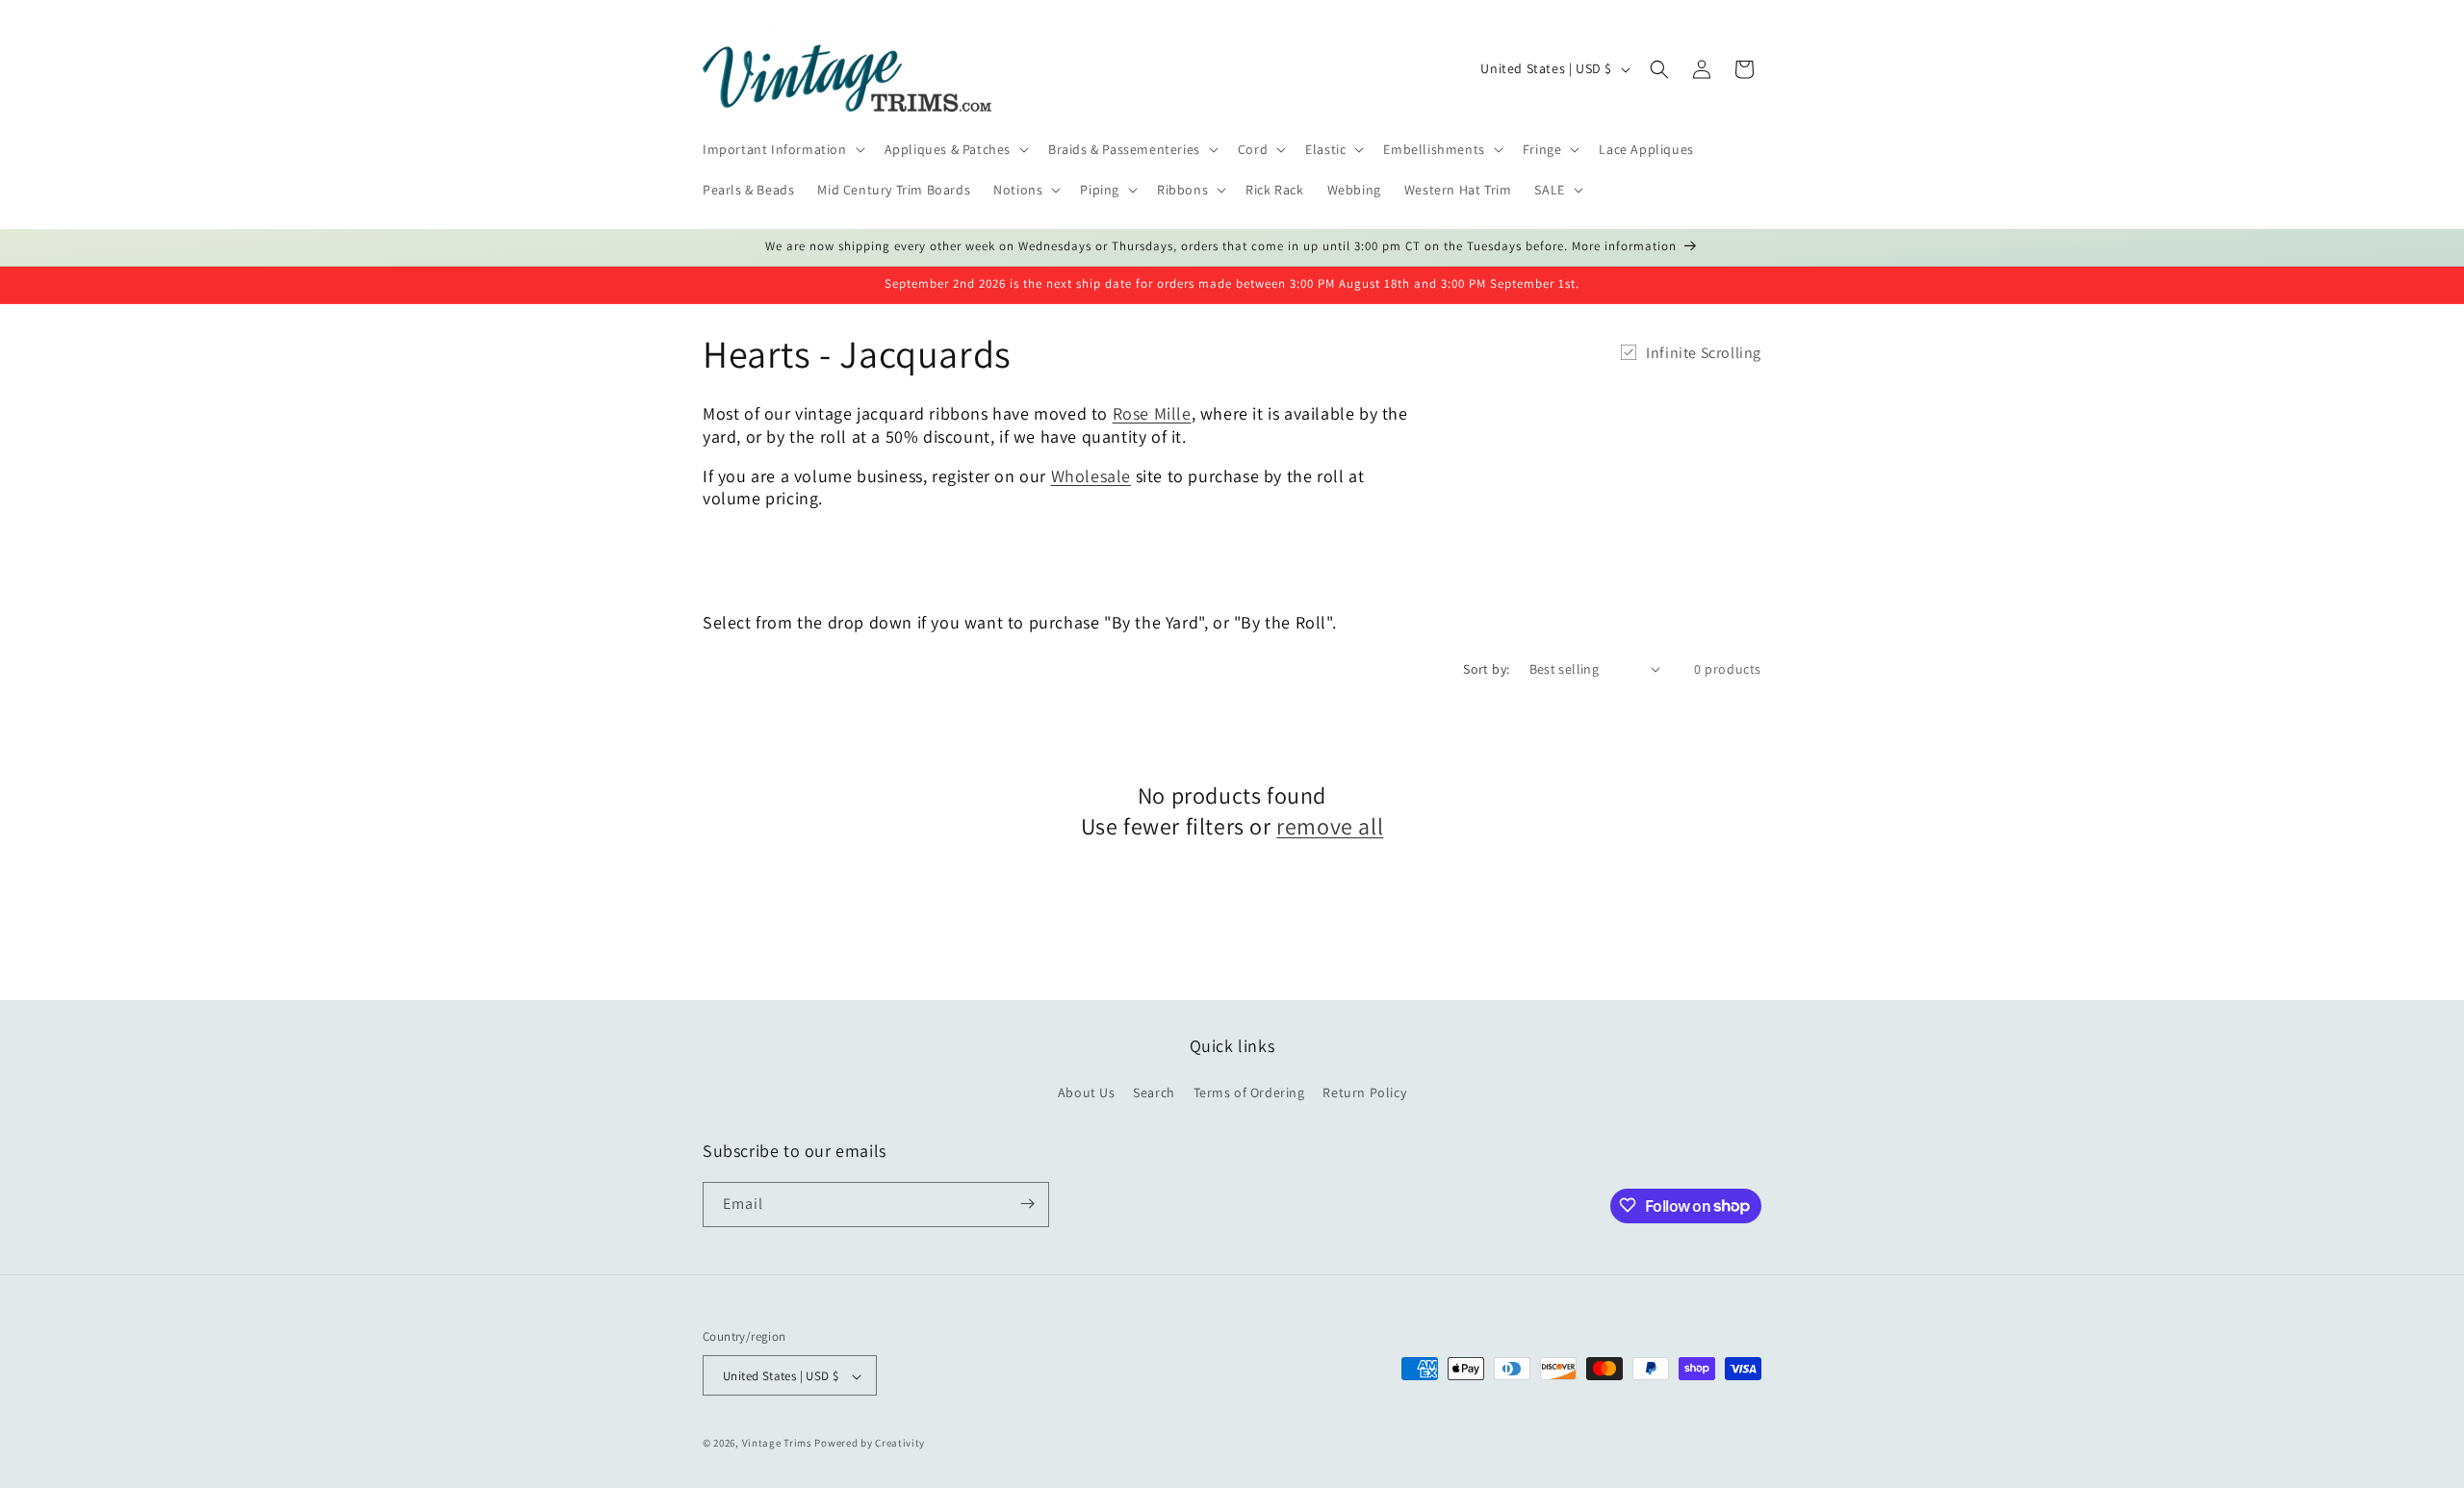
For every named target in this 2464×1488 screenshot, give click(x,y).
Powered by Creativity (870, 1444)
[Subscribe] (1027, 1204)
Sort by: (1486, 669)
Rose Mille (1152, 413)
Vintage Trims (777, 1444)
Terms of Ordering (1249, 1093)
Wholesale (1091, 476)
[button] (782, 149)
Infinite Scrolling (1704, 353)
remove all (1330, 825)
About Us (1087, 1093)
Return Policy (1364, 1093)
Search (1154, 1093)
